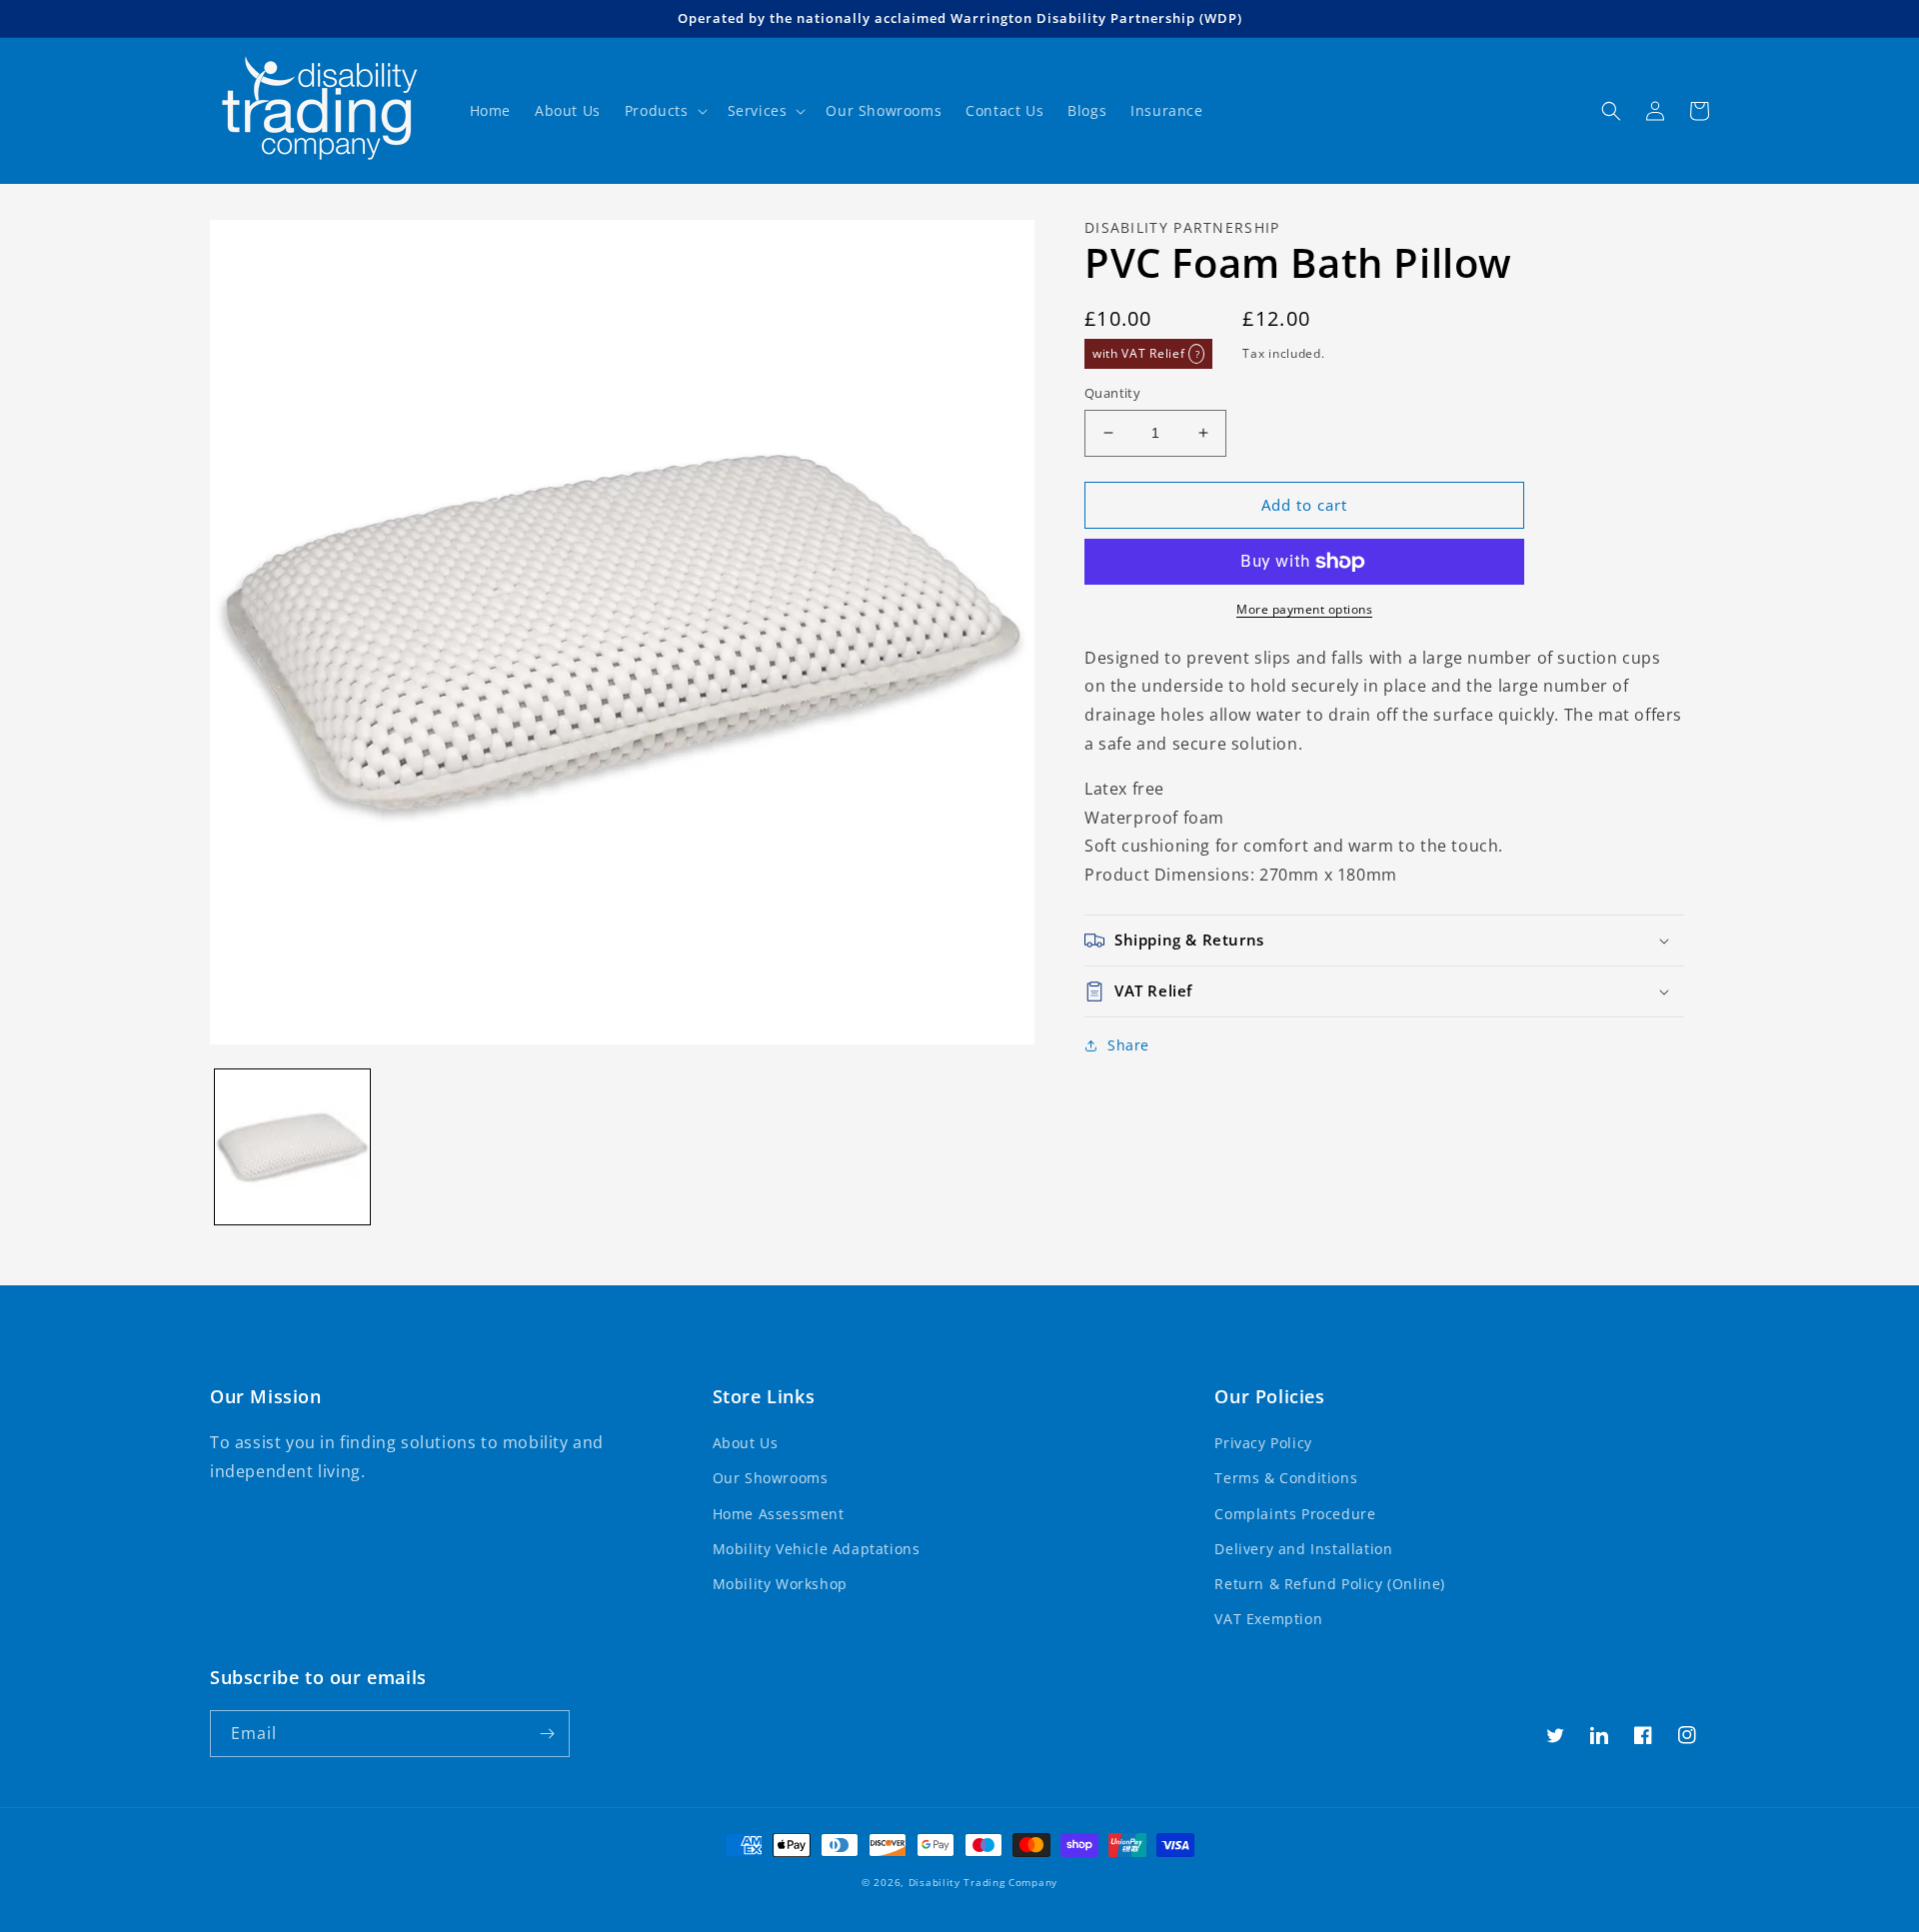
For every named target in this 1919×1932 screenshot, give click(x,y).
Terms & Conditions (1286, 1478)
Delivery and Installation (1303, 1549)
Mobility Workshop (780, 1584)
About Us (746, 1443)
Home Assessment (779, 1514)
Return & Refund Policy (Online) (1330, 1584)
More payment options (1304, 609)
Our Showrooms (771, 1478)
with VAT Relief (1146, 353)
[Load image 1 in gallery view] (292, 1147)
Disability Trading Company (983, 1882)
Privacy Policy (1263, 1443)
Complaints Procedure (1295, 1514)
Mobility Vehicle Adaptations (817, 1549)
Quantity (1112, 393)
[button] (664, 111)
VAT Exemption (1268, 1619)
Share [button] (1128, 1045)
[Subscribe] (547, 1734)
